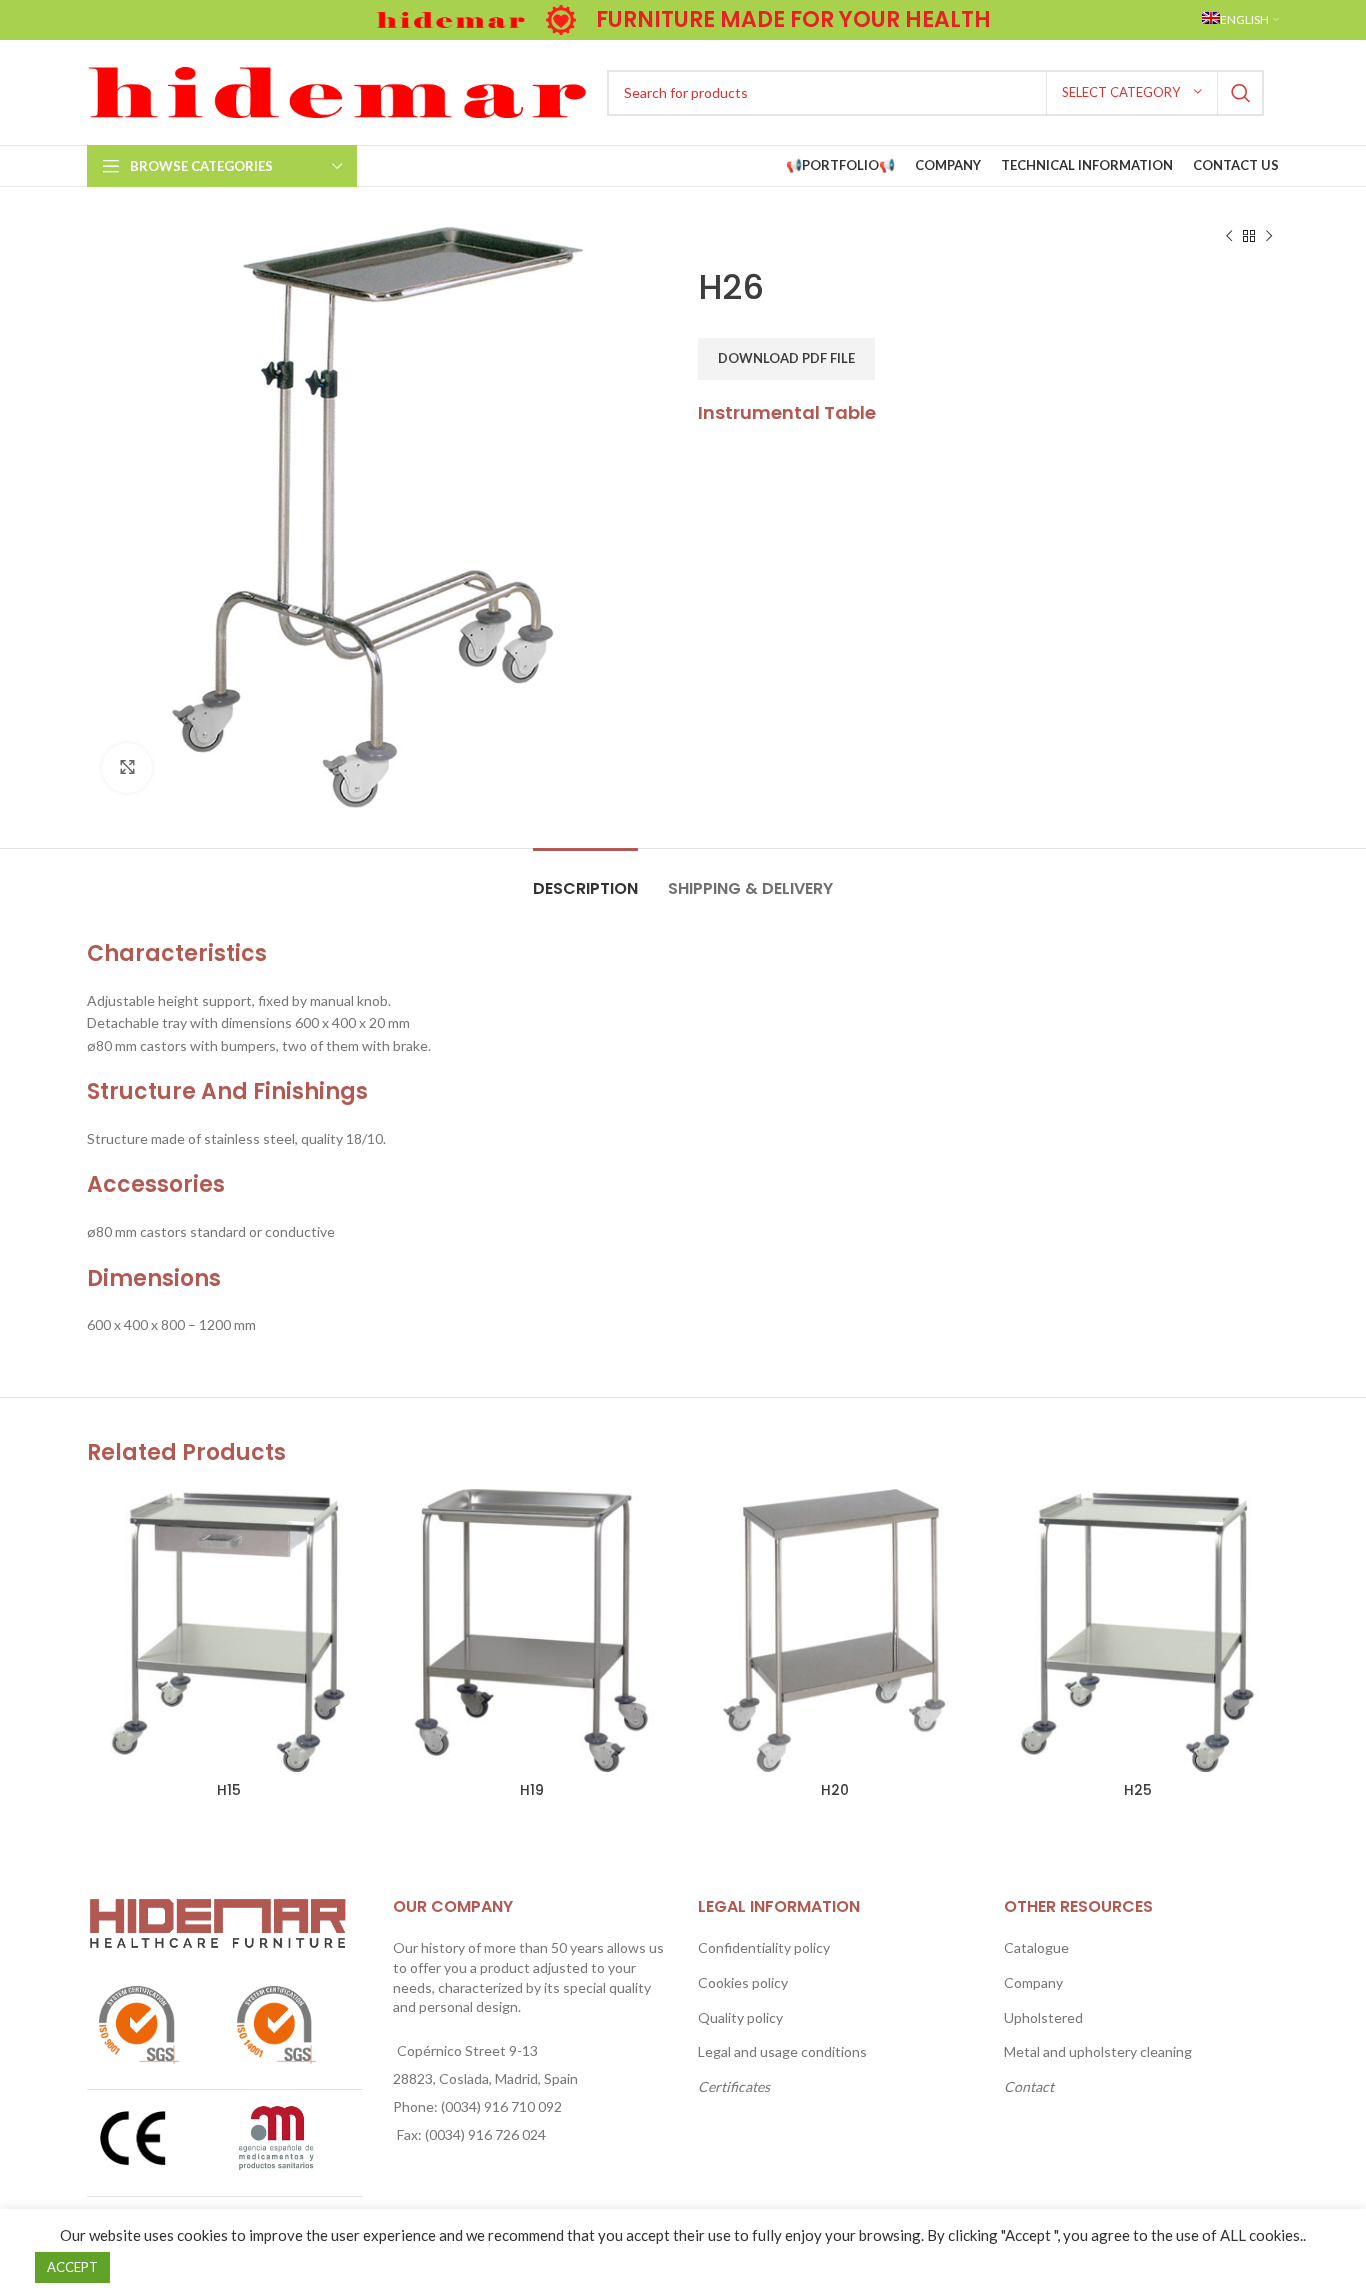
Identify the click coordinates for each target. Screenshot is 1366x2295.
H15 (229, 1790)
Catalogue (1036, 1947)
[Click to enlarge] (127, 768)
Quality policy (740, 2017)
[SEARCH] (1241, 93)
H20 (835, 1790)
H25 (1138, 1790)
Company (1033, 1982)
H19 (532, 1790)
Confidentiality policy (764, 1947)
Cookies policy (743, 1982)
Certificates (734, 2086)
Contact (1029, 2086)
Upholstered (1043, 2017)
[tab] (585, 878)
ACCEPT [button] (72, 2267)
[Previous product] (1229, 237)
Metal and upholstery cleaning (1098, 2051)
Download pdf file (786, 358)
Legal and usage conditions (782, 2051)
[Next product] (1269, 237)
